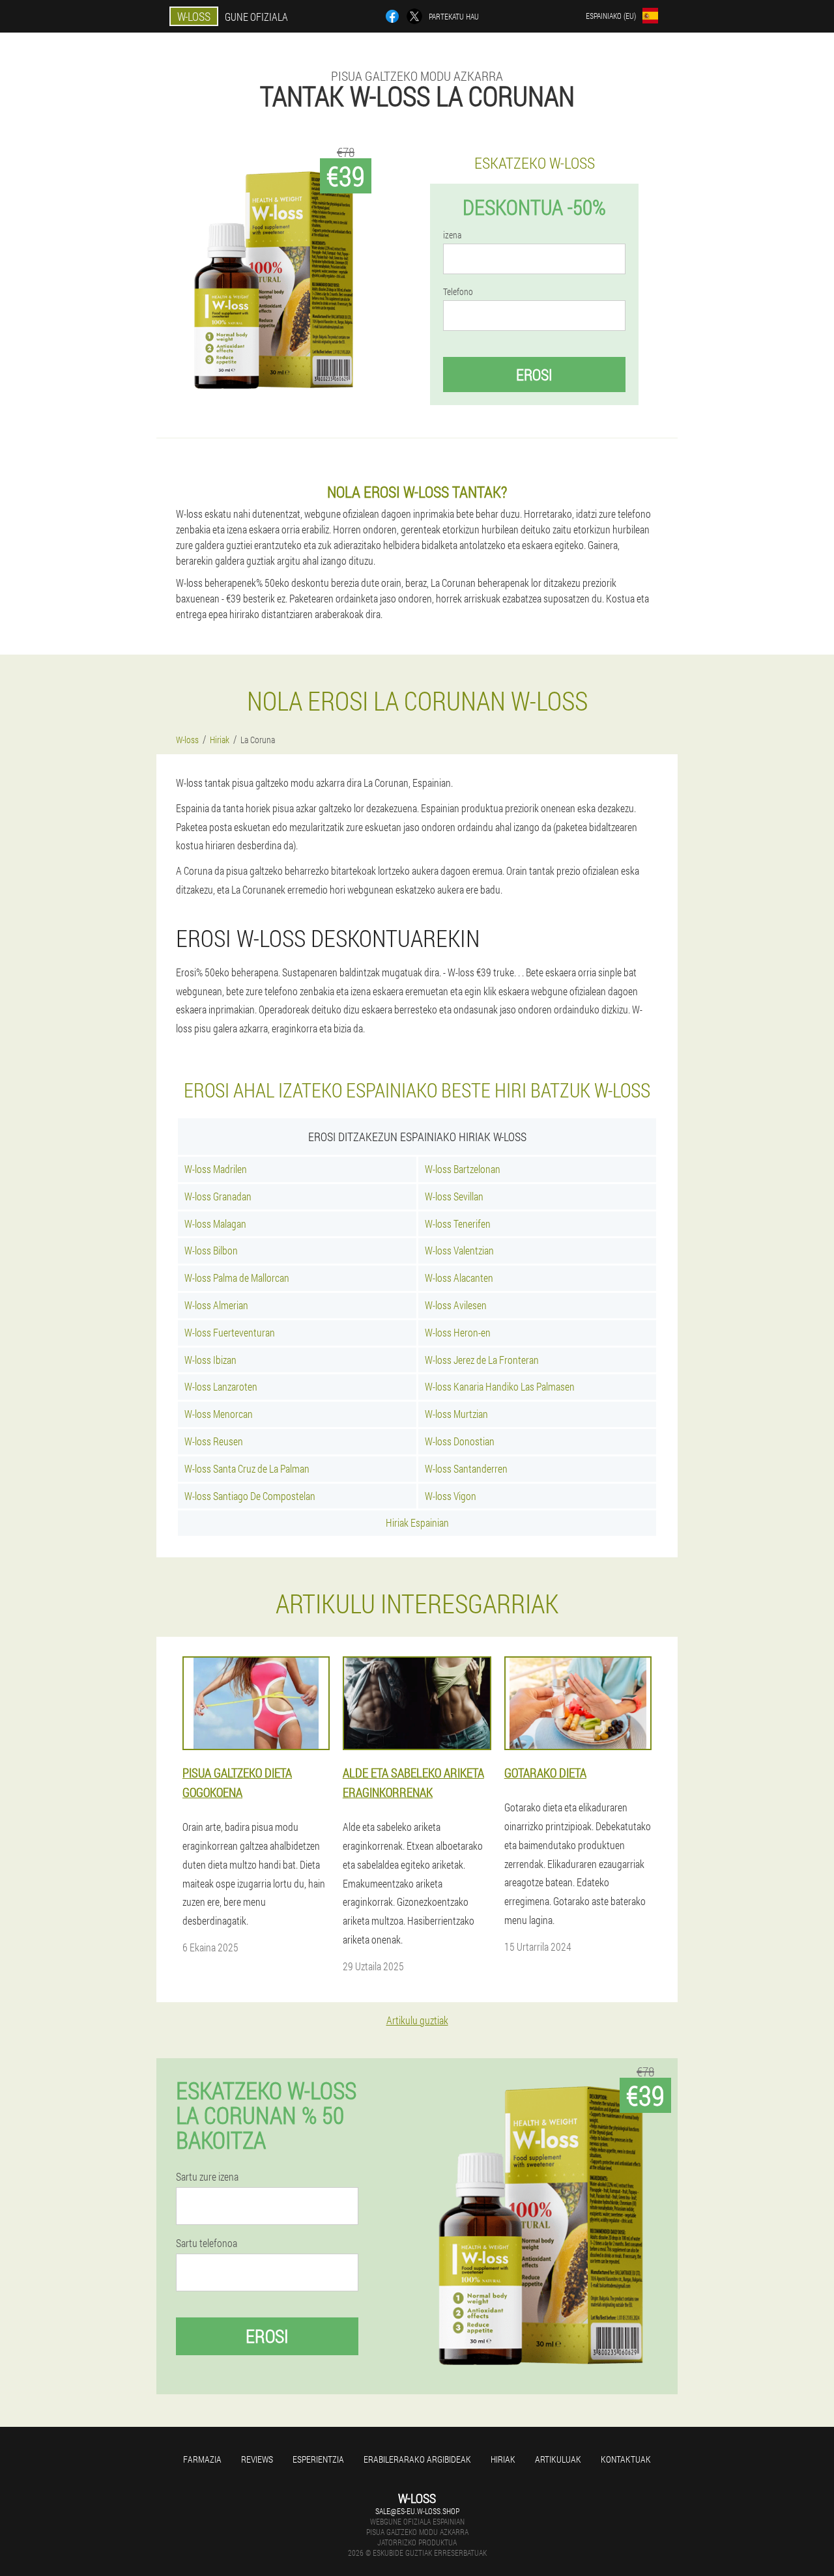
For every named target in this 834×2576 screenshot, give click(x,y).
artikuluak (558, 2459)
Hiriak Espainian (417, 1522)
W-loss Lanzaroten (221, 1386)
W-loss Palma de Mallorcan (237, 1278)
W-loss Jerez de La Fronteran (482, 1360)
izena (452, 235)
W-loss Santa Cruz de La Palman (247, 1468)
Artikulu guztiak (417, 2020)
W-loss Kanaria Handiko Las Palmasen (500, 1386)
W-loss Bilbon (211, 1250)
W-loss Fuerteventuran (230, 1332)
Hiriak (503, 2459)
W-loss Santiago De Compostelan (250, 1496)
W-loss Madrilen (216, 1169)
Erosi (534, 375)
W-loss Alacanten (459, 1278)
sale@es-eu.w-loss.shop (417, 2511)
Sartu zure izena (207, 2177)
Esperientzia (318, 2459)
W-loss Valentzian (459, 1250)
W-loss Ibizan (210, 1360)
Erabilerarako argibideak (417, 2459)
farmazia (202, 2459)
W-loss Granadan (218, 1196)
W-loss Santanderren (466, 1468)
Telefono (458, 292)
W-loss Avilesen (456, 1305)
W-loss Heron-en (458, 1332)
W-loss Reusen (214, 1441)
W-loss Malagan (215, 1224)
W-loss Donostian (460, 1441)
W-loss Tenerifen (458, 1224)
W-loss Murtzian (456, 1414)
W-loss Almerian (216, 1305)
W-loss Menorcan (219, 1414)
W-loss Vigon (451, 1496)
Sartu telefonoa (207, 2243)
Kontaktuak (626, 2459)
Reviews (257, 2459)
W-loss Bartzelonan (463, 1169)
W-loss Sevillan (454, 1196)
